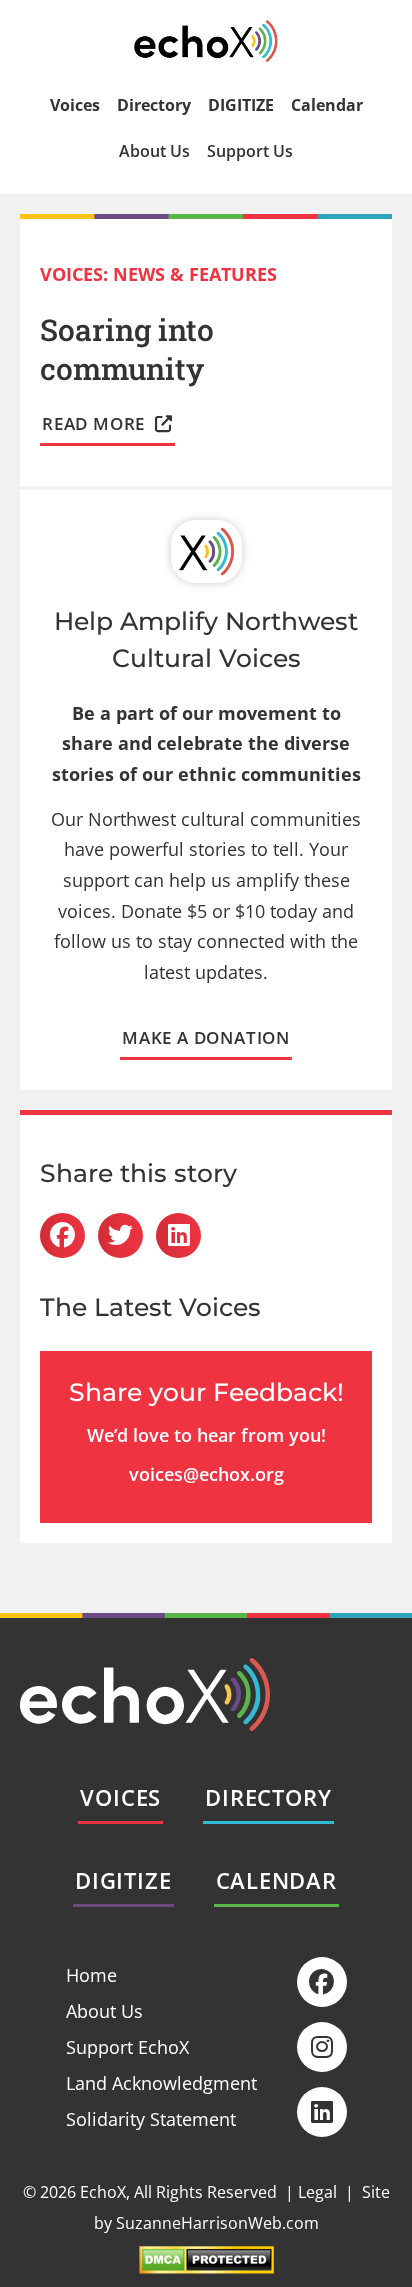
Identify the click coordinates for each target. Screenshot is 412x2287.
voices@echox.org (206, 1474)
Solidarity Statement (151, 2119)
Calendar (327, 105)
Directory (154, 105)
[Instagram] (322, 2047)
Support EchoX (127, 2047)
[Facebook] (322, 1982)
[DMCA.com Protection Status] (206, 2267)
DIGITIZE (241, 105)
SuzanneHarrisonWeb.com (217, 2223)
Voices (75, 105)
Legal (317, 2192)
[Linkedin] (322, 2112)
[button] (62, 1235)
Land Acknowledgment (161, 2083)
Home (91, 1975)
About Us (154, 151)
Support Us (250, 151)
